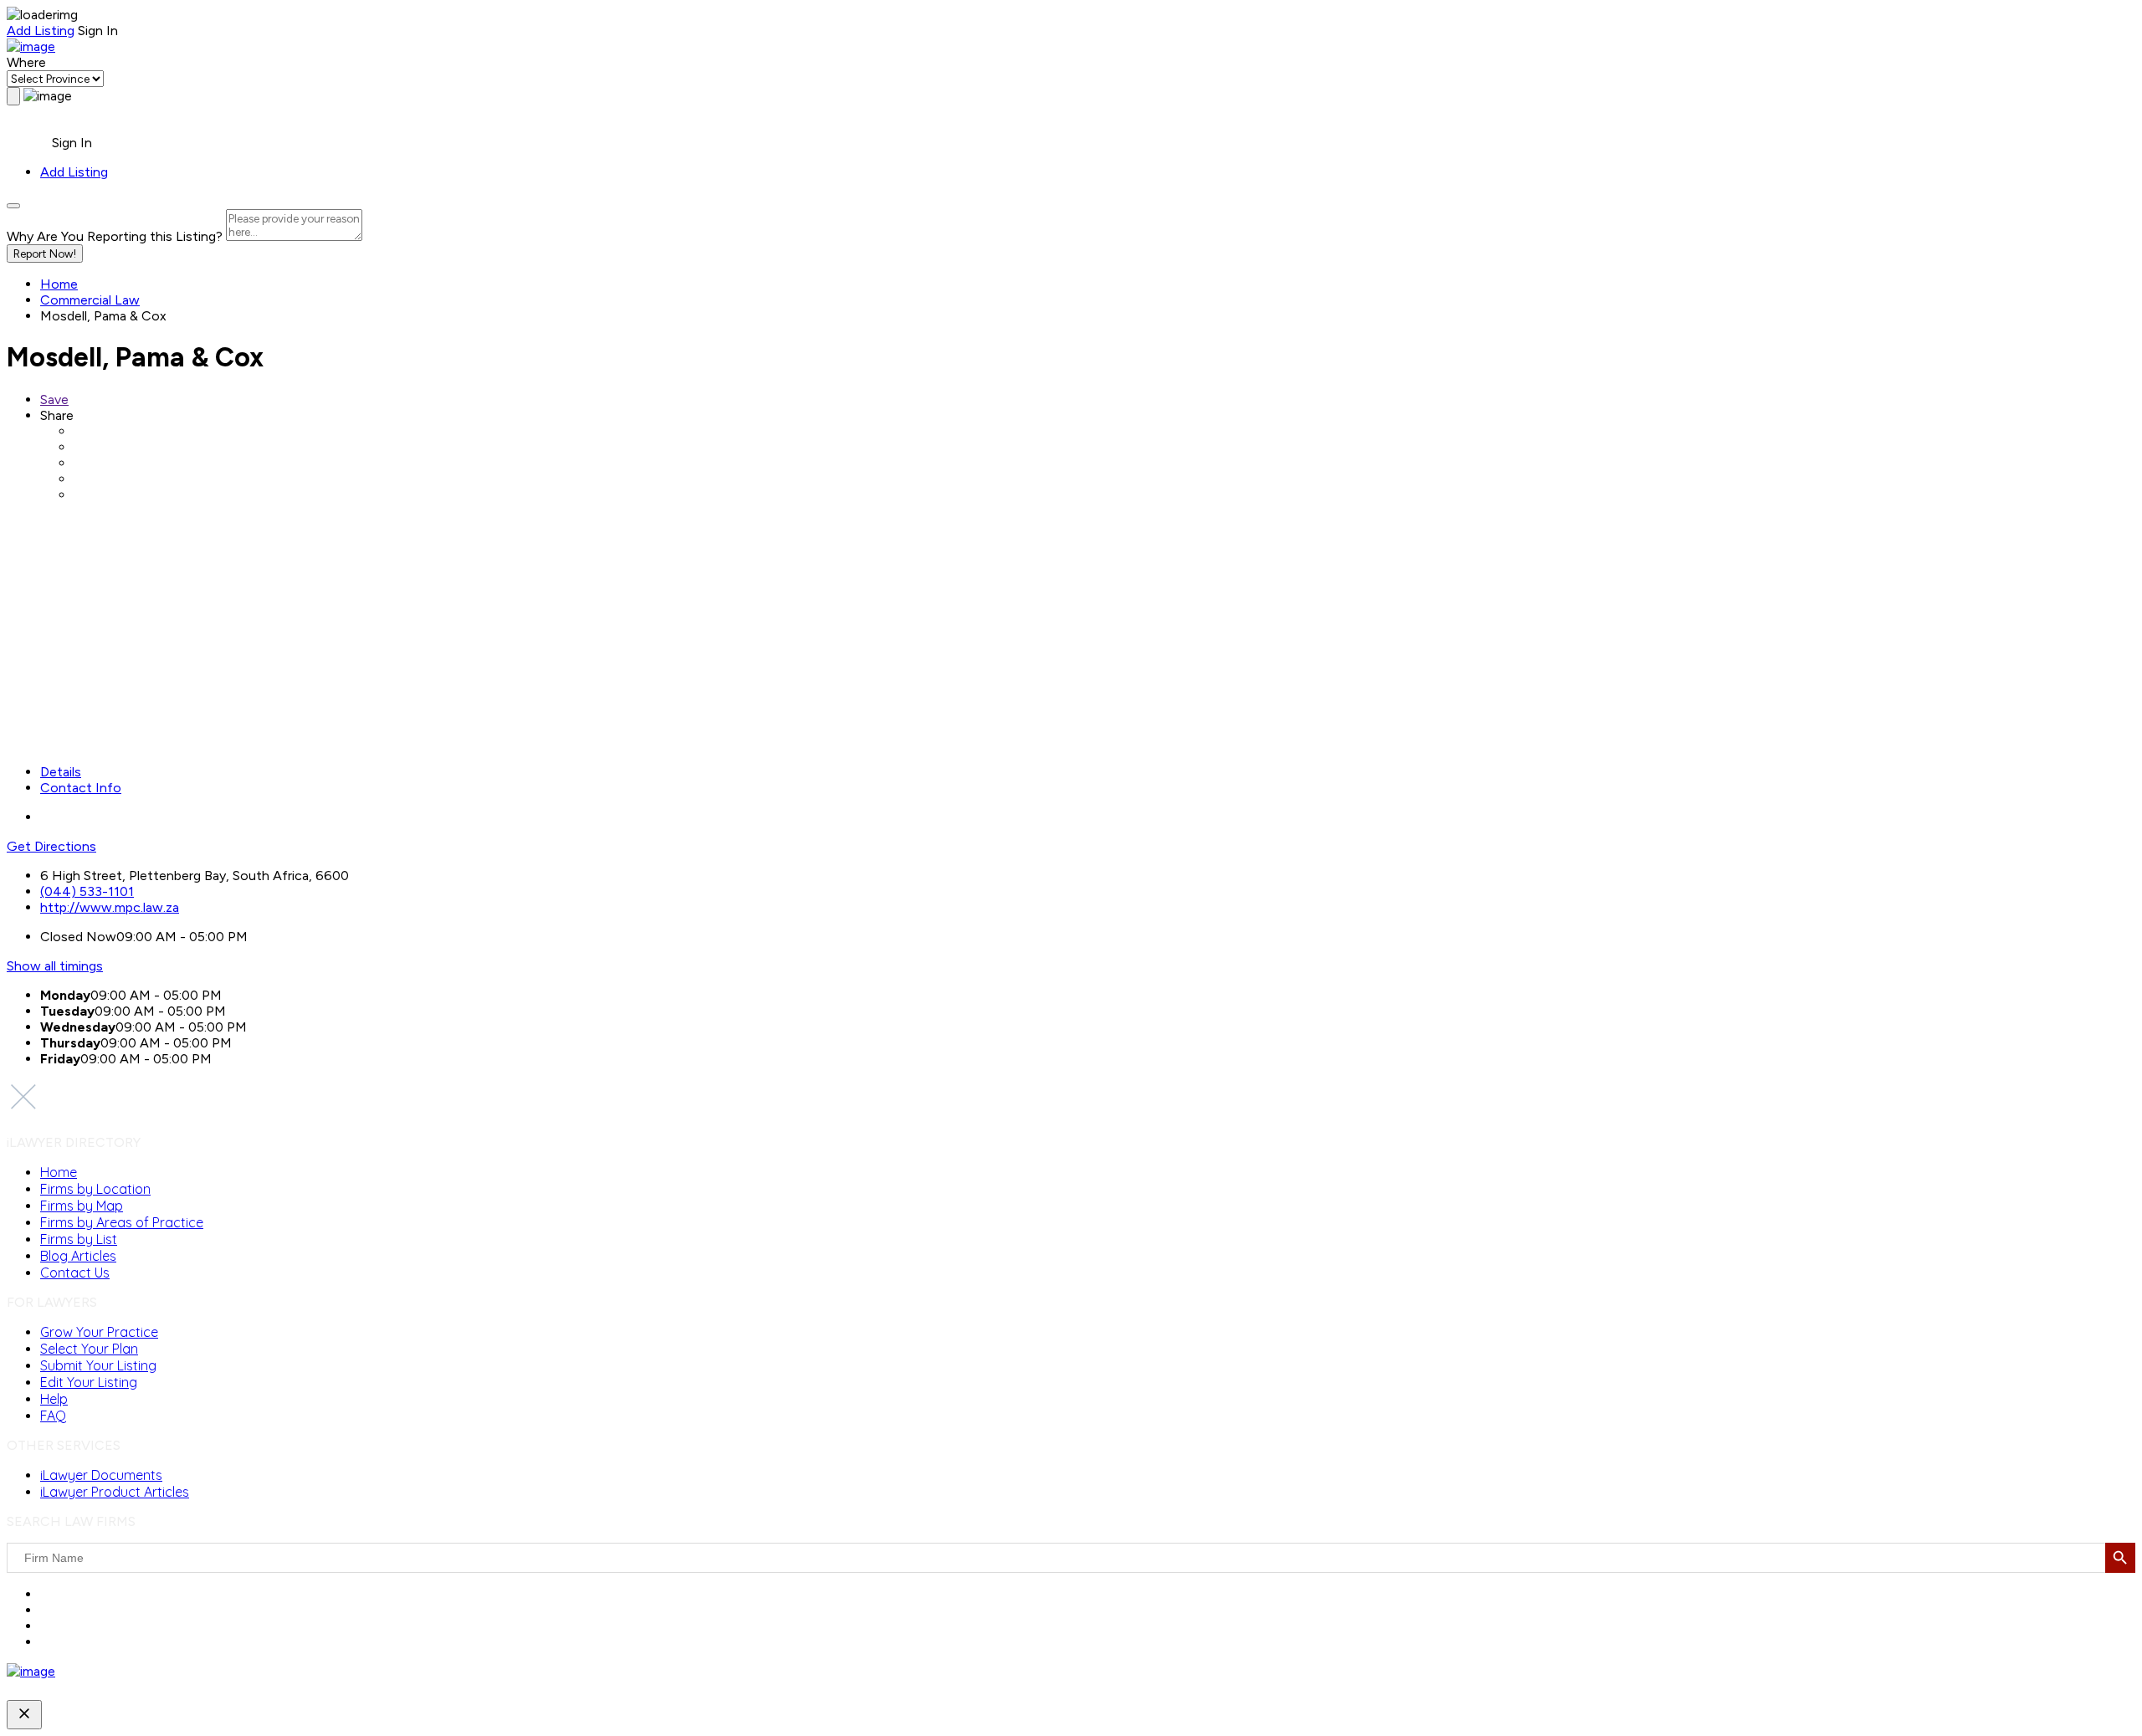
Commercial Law (90, 300)
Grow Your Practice (99, 1332)
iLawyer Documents (101, 1475)
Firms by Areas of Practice (122, 1222)
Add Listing (41, 31)
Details (61, 772)
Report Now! (45, 253)
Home (59, 284)
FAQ (53, 1416)
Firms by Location (95, 1189)
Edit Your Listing (89, 1382)
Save (54, 399)
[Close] (13, 206)
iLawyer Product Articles (115, 1492)
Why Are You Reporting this (115, 236)
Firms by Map (82, 1206)
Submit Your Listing (98, 1365)
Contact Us (75, 1273)
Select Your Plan (89, 1349)
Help (54, 1399)
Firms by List (79, 1239)
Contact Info (81, 788)
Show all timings (55, 966)
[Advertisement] (509, 633)
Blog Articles (78, 1256)
